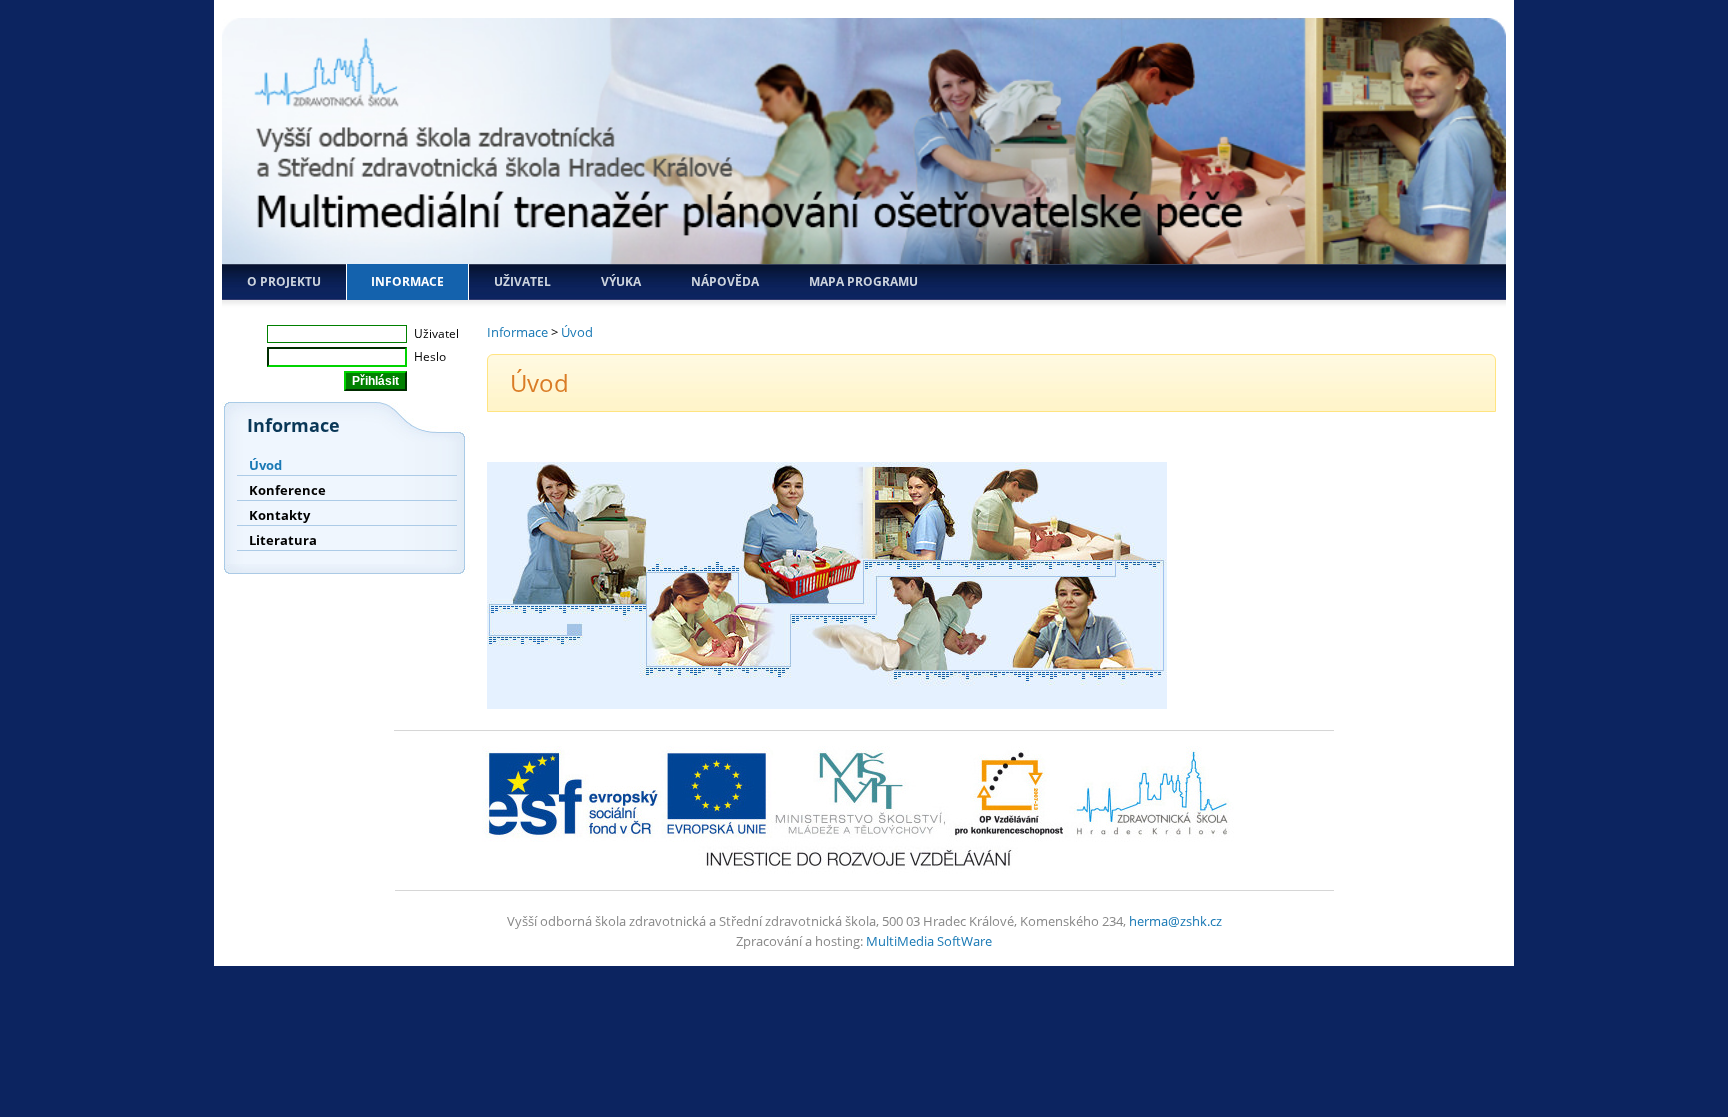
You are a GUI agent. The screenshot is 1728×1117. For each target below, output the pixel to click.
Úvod (265, 465)
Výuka (621, 281)
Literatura (283, 540)
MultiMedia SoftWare (929, 941)
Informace (407, 281)
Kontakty (279, 515)
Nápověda (725, 281)
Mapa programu (863, 281)
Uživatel (522, 281)
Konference (287, 490)
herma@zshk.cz (1175, 921)
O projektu (284, 281)
